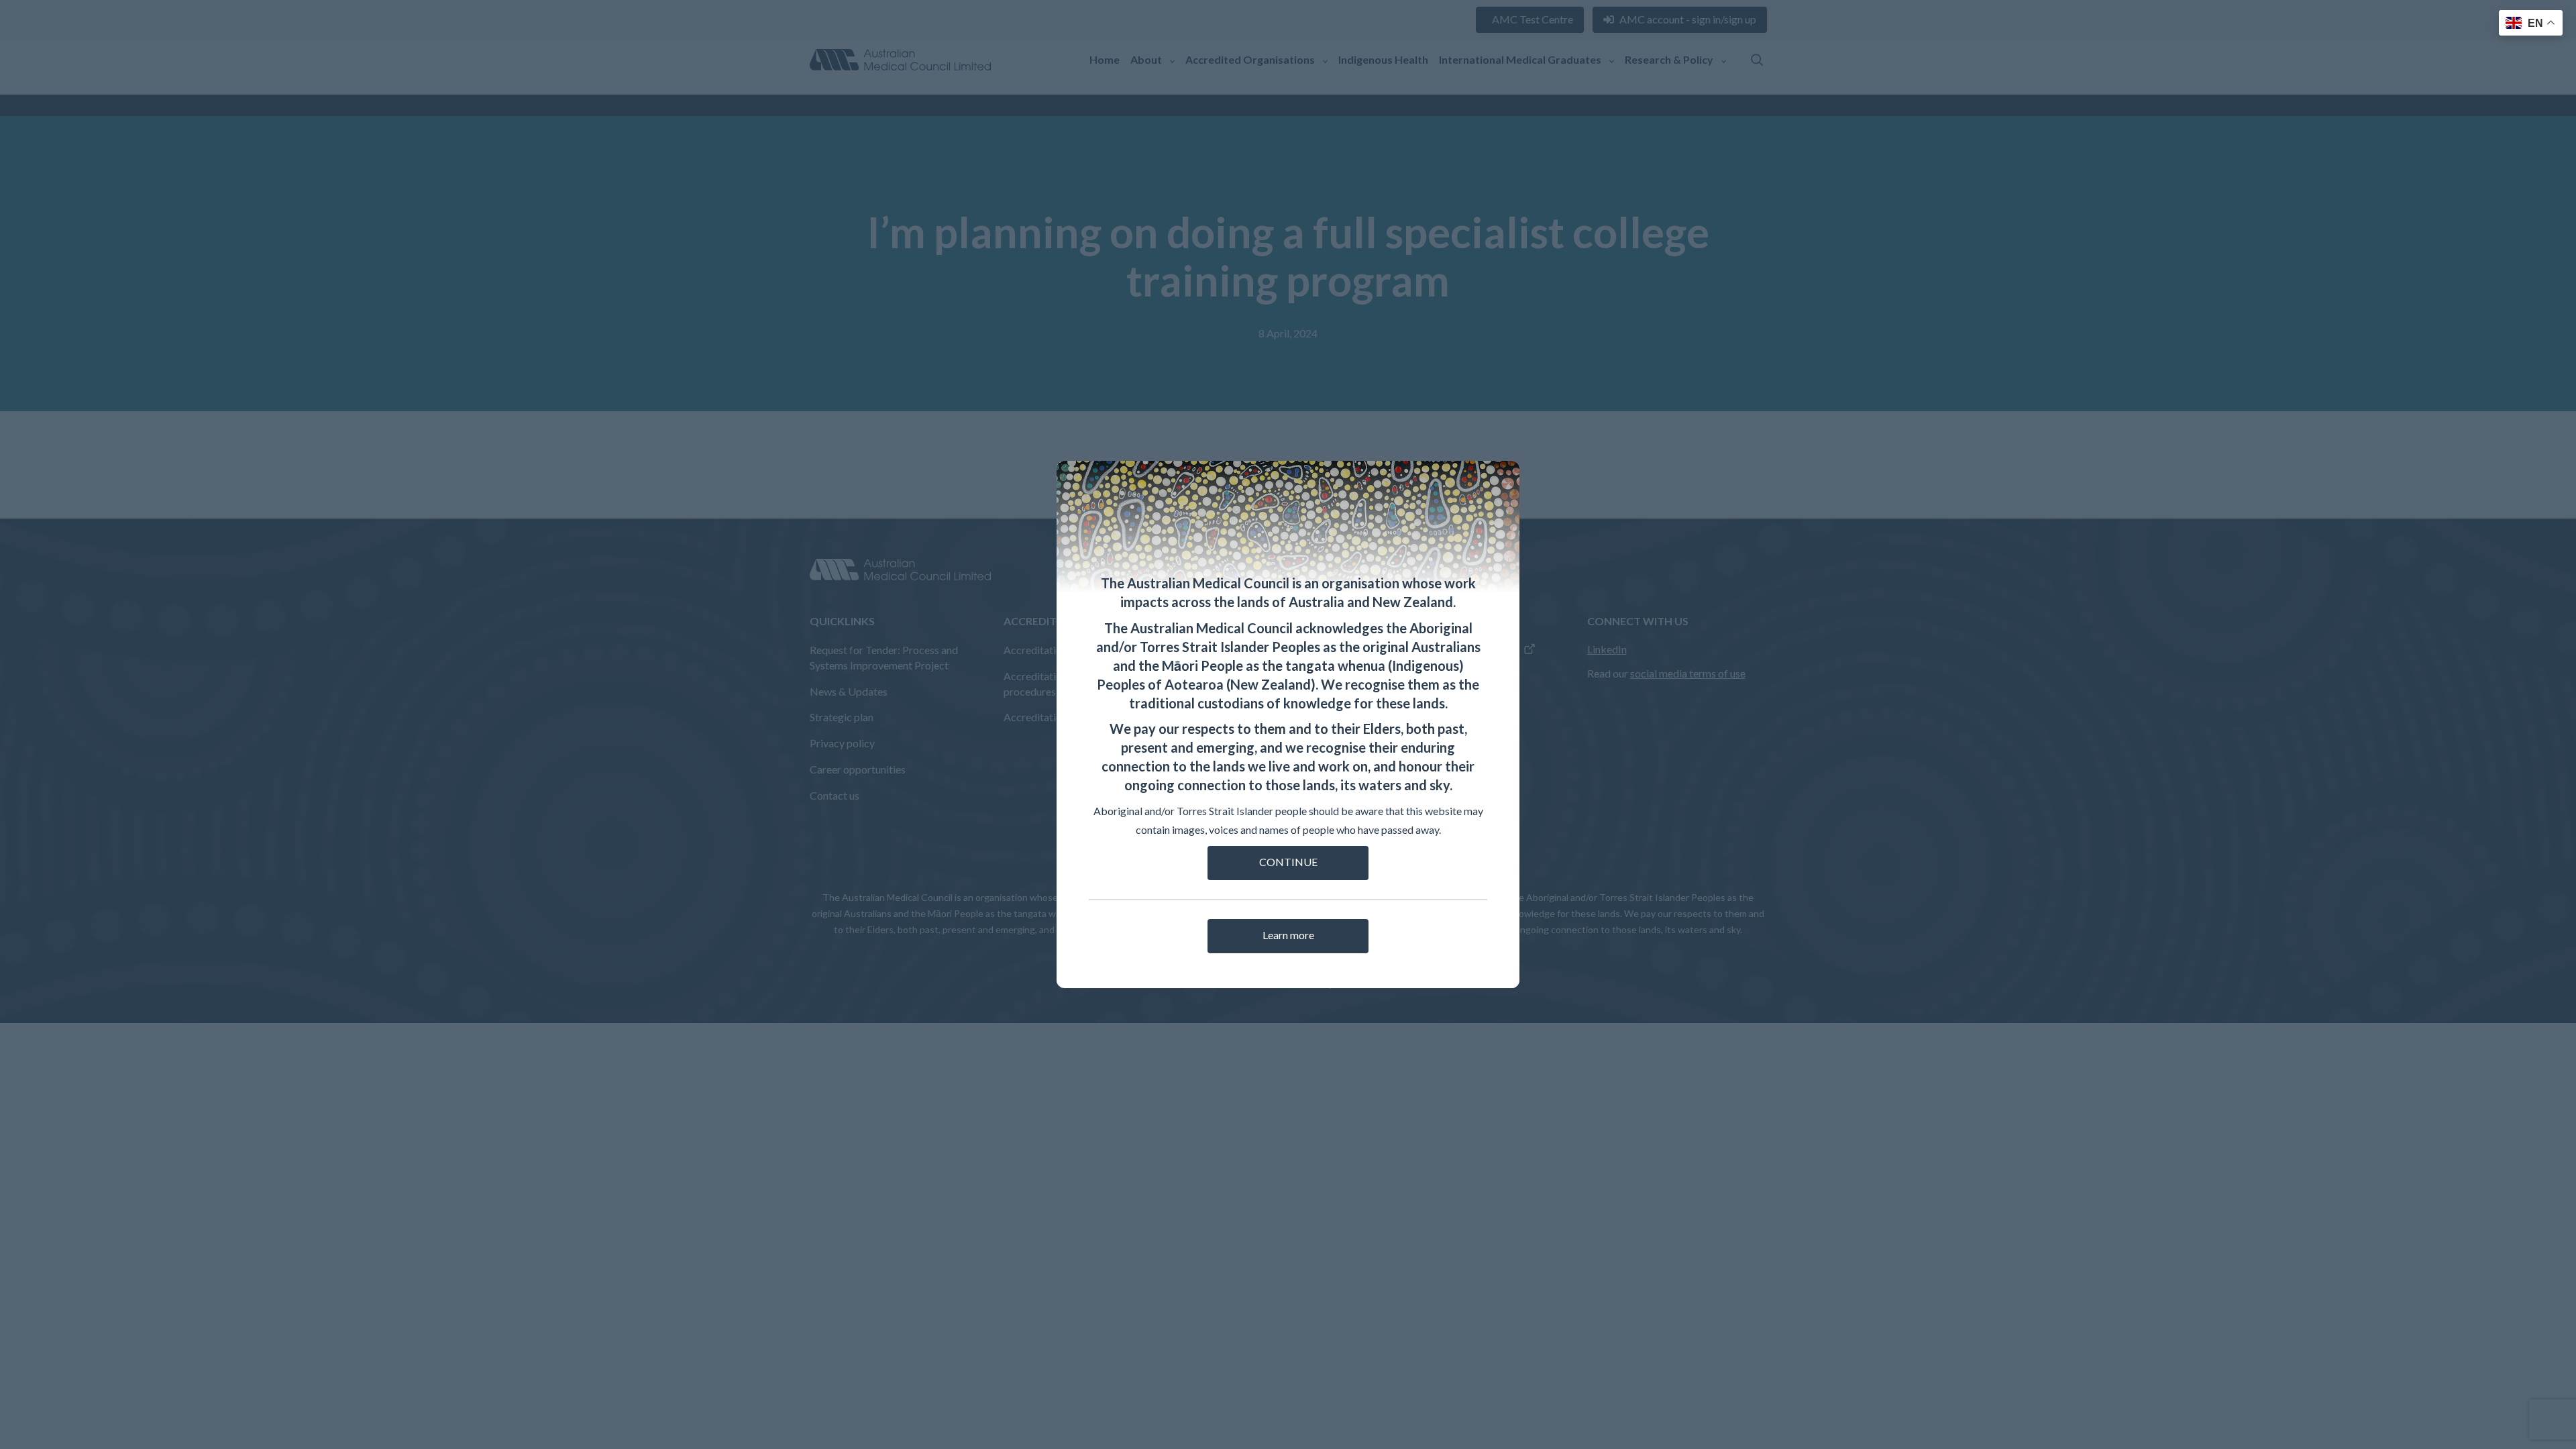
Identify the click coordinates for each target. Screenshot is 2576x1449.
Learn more (1288, 935)
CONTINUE (1288, 862)
